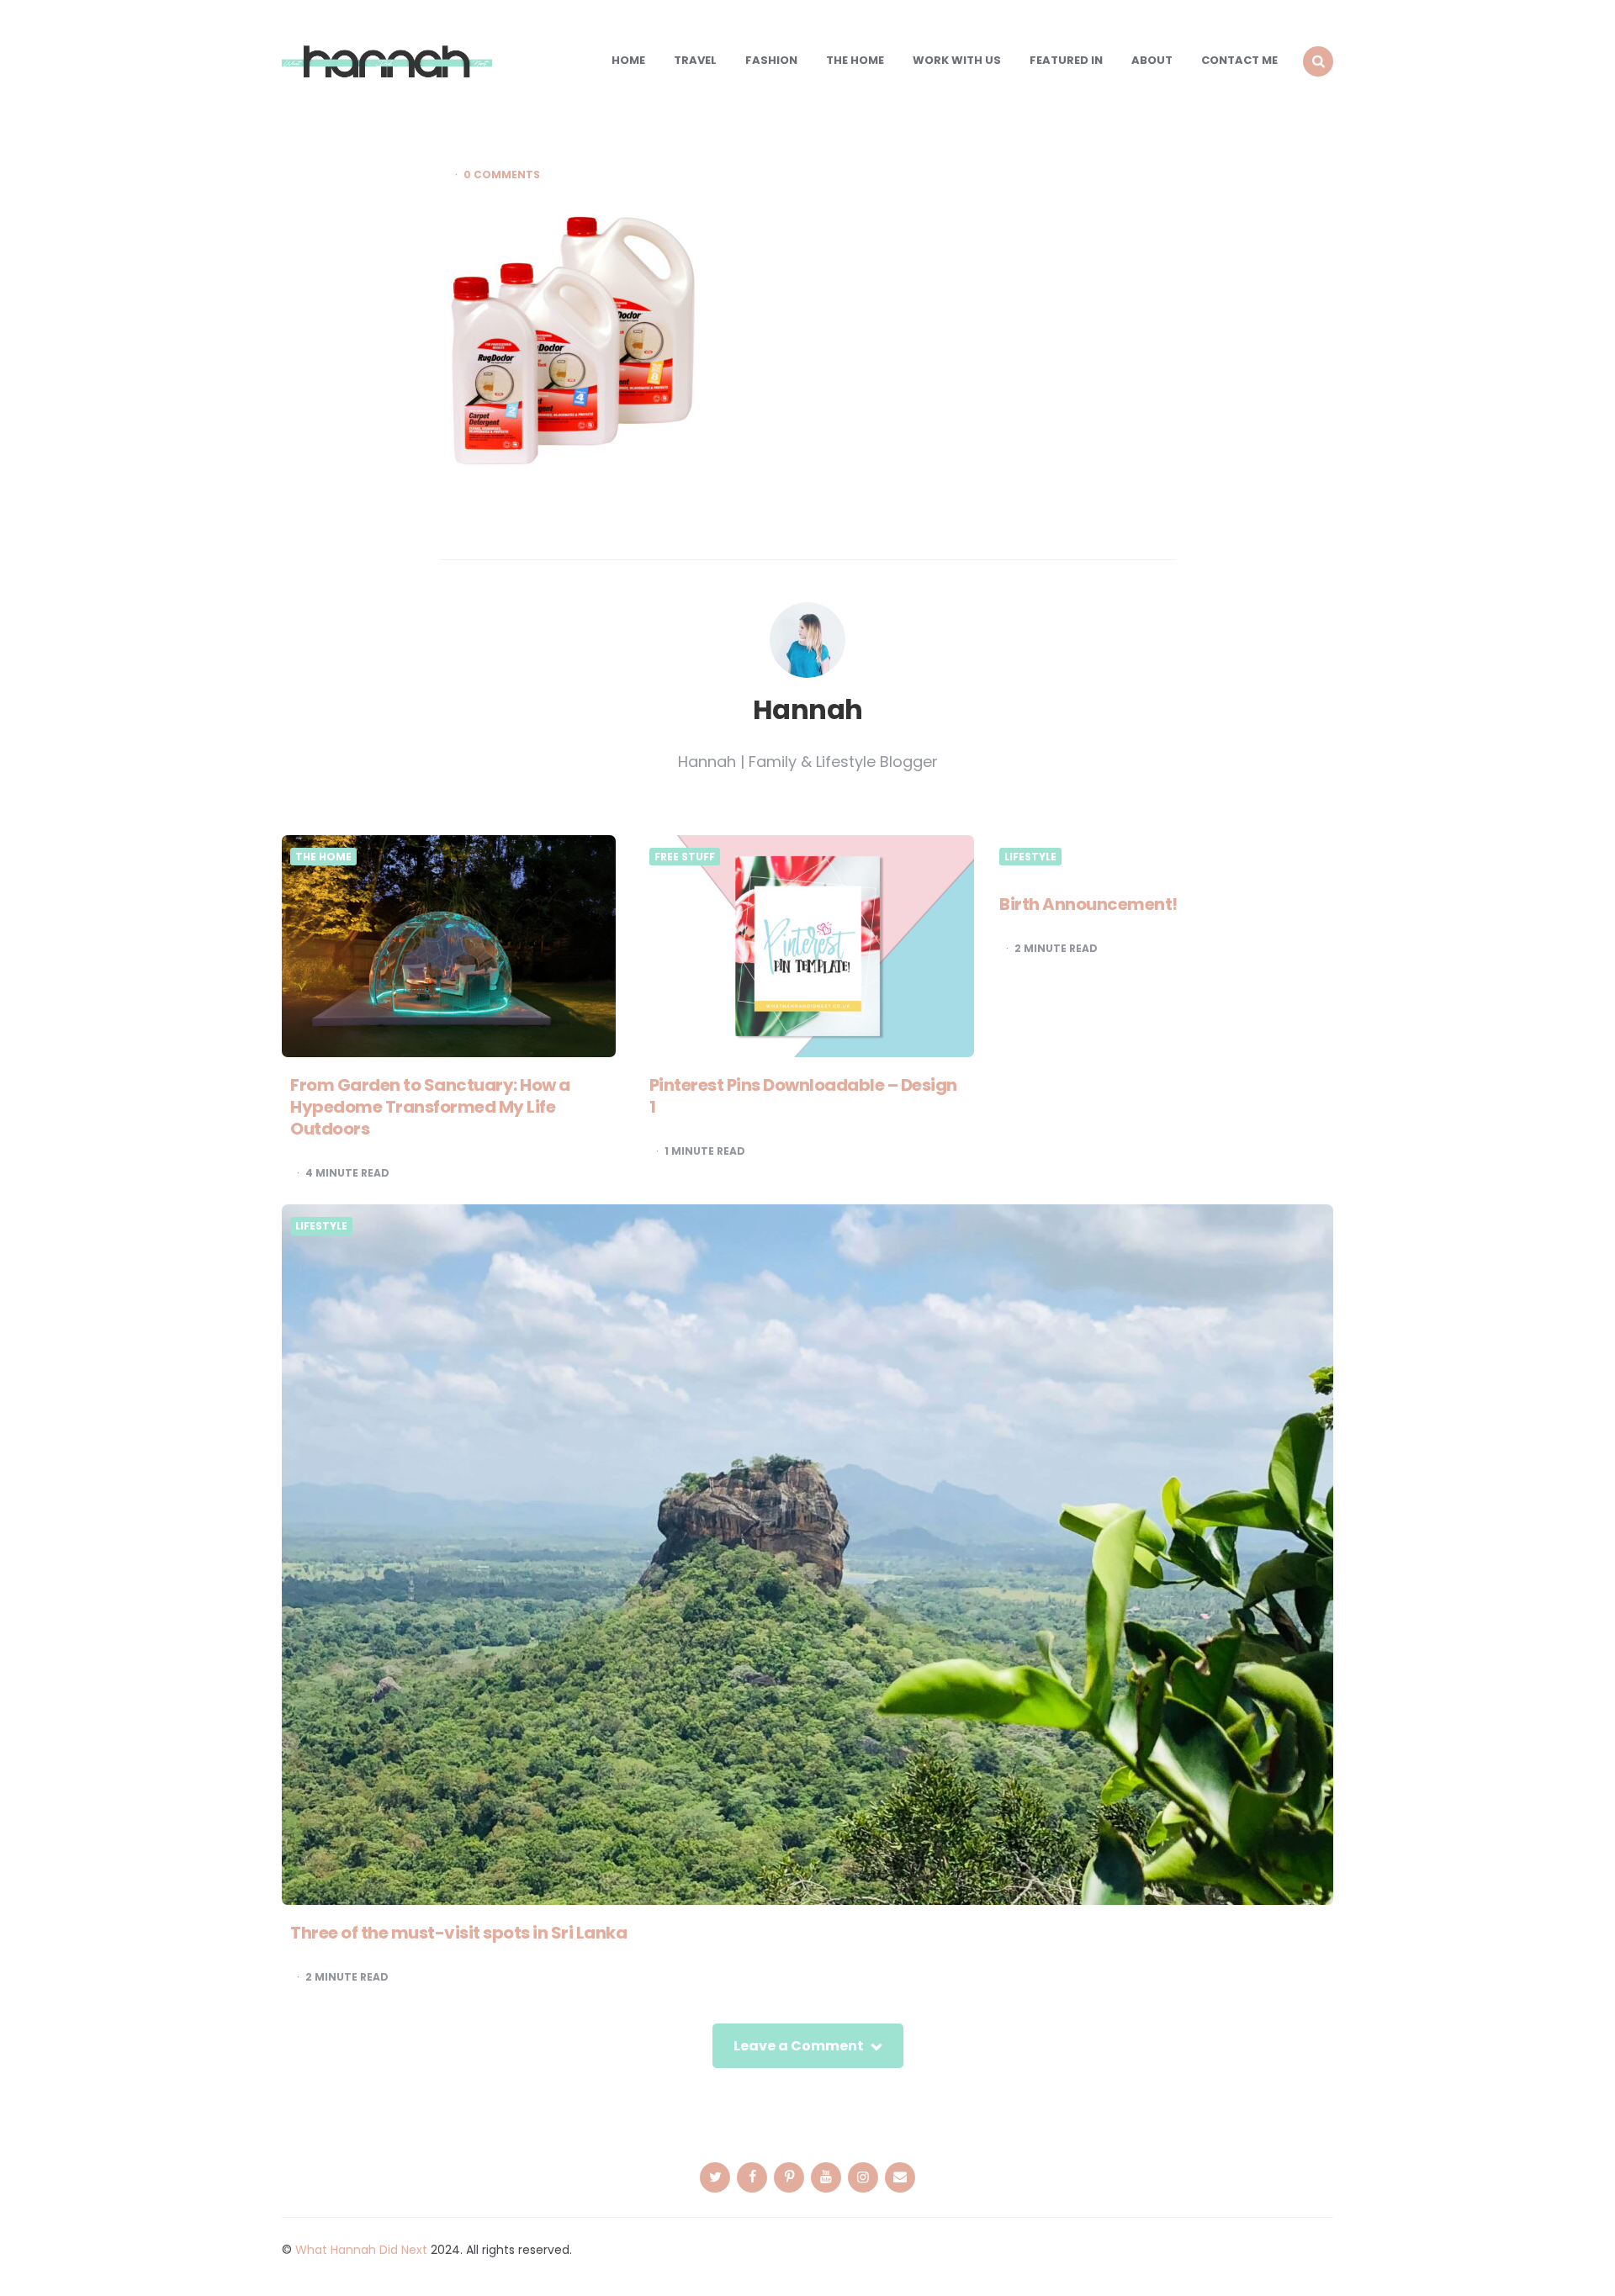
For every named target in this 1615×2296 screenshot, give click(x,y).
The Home (855, 60)
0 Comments (502, 175)
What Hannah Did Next (361, 2250)
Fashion (771, 60)
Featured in (1066, 60)
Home (628, 60)
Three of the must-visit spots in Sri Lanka (458, 1933)
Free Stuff (685, 857)
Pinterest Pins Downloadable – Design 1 (803, 1096)
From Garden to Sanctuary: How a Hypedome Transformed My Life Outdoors (430, 1107)
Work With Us (957, 60)
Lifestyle (1030, 857)
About (1152, 60)
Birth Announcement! (1088, 904)
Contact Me (1239, 60)
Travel (695, 60)
